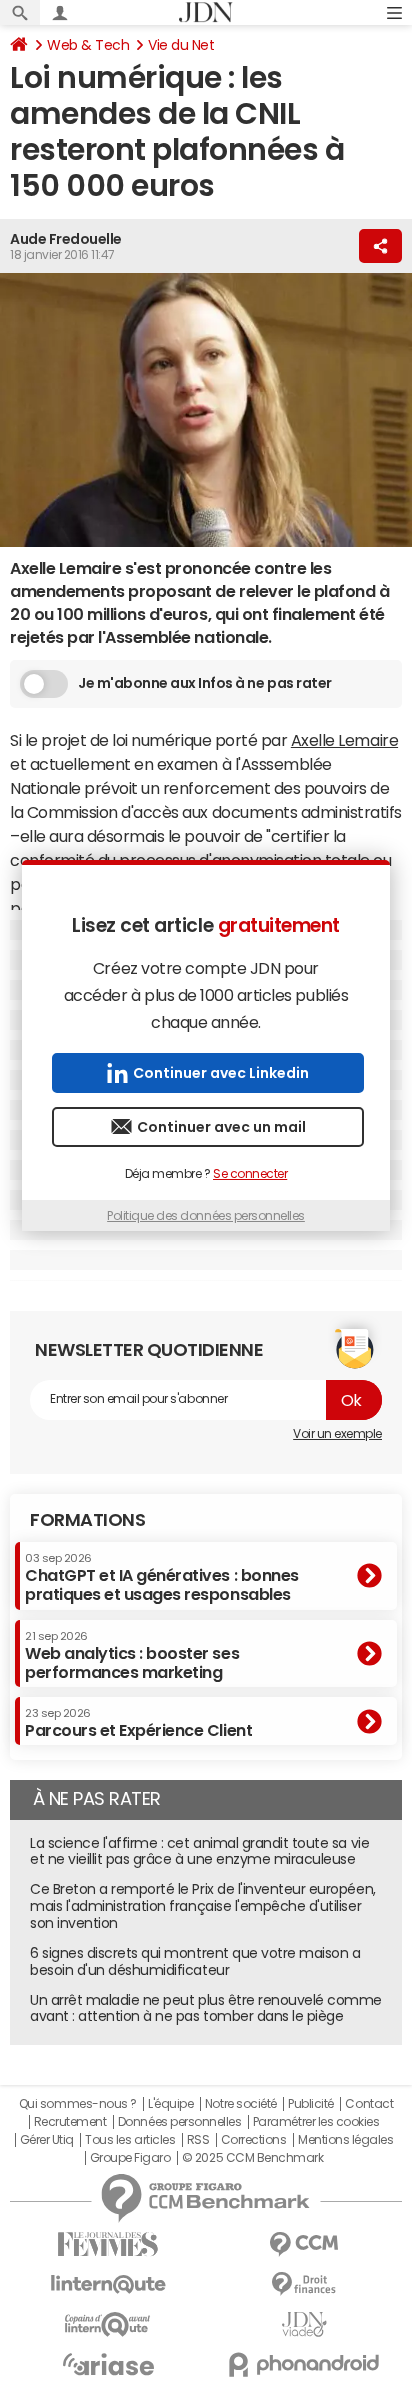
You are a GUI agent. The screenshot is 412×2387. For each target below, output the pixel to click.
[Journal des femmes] (108, 2244)
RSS (198, 2140)
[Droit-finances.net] (304, 2284)
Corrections (254, 2140)
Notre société (241, 2104)
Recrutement (70, 2122)
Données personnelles (179, 2122)
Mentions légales (345, 2140)
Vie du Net (181, 45)
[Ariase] (108, 2364)
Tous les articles (130, 2140)
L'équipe (170, 2104)
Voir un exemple (337, 1434)
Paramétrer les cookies (316, 2122)
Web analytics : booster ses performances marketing (132, 1655)
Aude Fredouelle (66, 239)
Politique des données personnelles (206, 1216)
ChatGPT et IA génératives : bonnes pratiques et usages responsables (162, 1577)
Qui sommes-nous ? (78, 2104)
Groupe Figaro (130, 2158)
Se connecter (250, 1174)
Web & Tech (88, 45)
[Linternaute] (108, 2284)
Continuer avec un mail (221, 1127)
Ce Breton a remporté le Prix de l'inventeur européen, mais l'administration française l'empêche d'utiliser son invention (203, 1906)
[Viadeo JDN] (304, 2324)
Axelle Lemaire (344, 740)
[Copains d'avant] (108, 2324)
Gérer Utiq (47, 2140)
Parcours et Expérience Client (138, 1723)
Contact (369, 2104)
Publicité (311, 2104)
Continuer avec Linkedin (221, 1073)
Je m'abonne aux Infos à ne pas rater (205, 683)
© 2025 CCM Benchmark (252, 2158)
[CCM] (304, 2244)
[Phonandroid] (304, 2364)
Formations (87, 1520)
